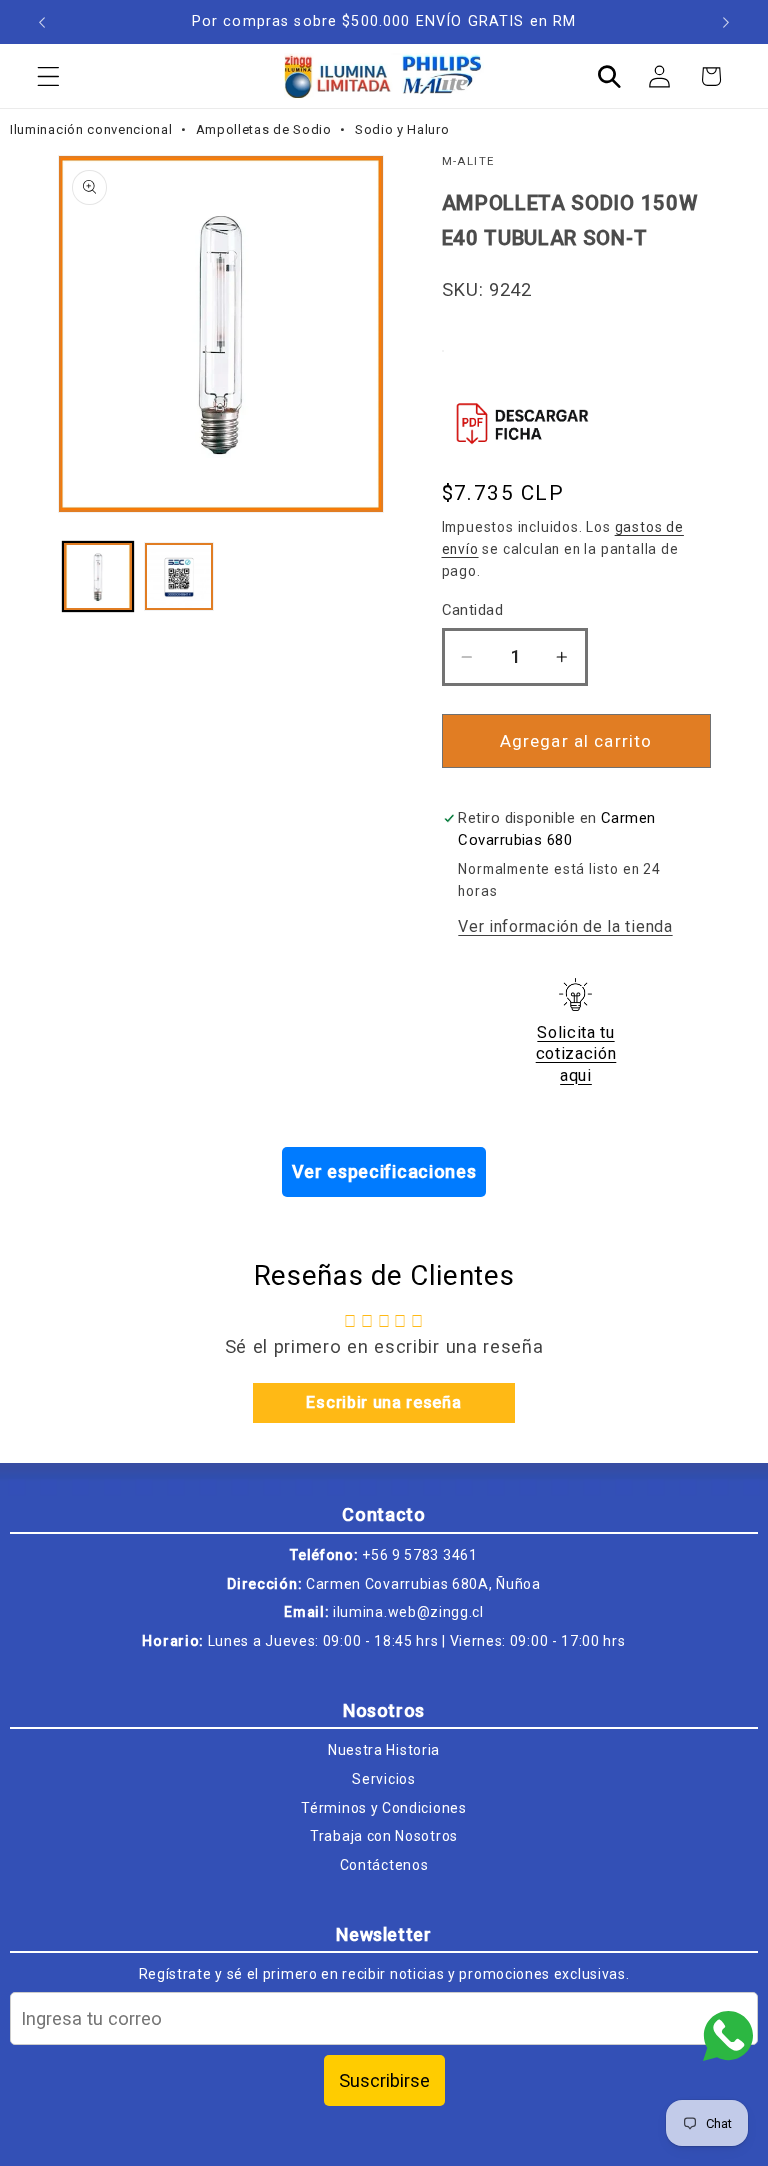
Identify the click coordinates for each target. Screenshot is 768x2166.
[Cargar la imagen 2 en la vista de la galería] (179, 577)
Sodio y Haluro (402, 129)
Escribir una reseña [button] (383, 1402)
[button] (48, 76)
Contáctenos (384, 1865)
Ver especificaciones (384, 1171)
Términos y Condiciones (383, 1808)
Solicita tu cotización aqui (576, 1054)
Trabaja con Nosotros (384, 1836)
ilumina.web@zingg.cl (408, 1612)
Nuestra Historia (384, 1750)
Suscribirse (384, 2080)
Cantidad (473, 610)
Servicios (383, 1779)
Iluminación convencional (93, 129)
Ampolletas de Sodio (266, 129)
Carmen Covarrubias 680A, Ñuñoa (423, 1584)
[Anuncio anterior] (42, 22)
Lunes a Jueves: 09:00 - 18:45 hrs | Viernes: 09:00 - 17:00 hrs (417, 1641)
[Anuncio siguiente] (726, 22)
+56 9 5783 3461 (419, 1555)
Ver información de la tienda (565, 926)
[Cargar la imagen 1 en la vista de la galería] (98, 577)
